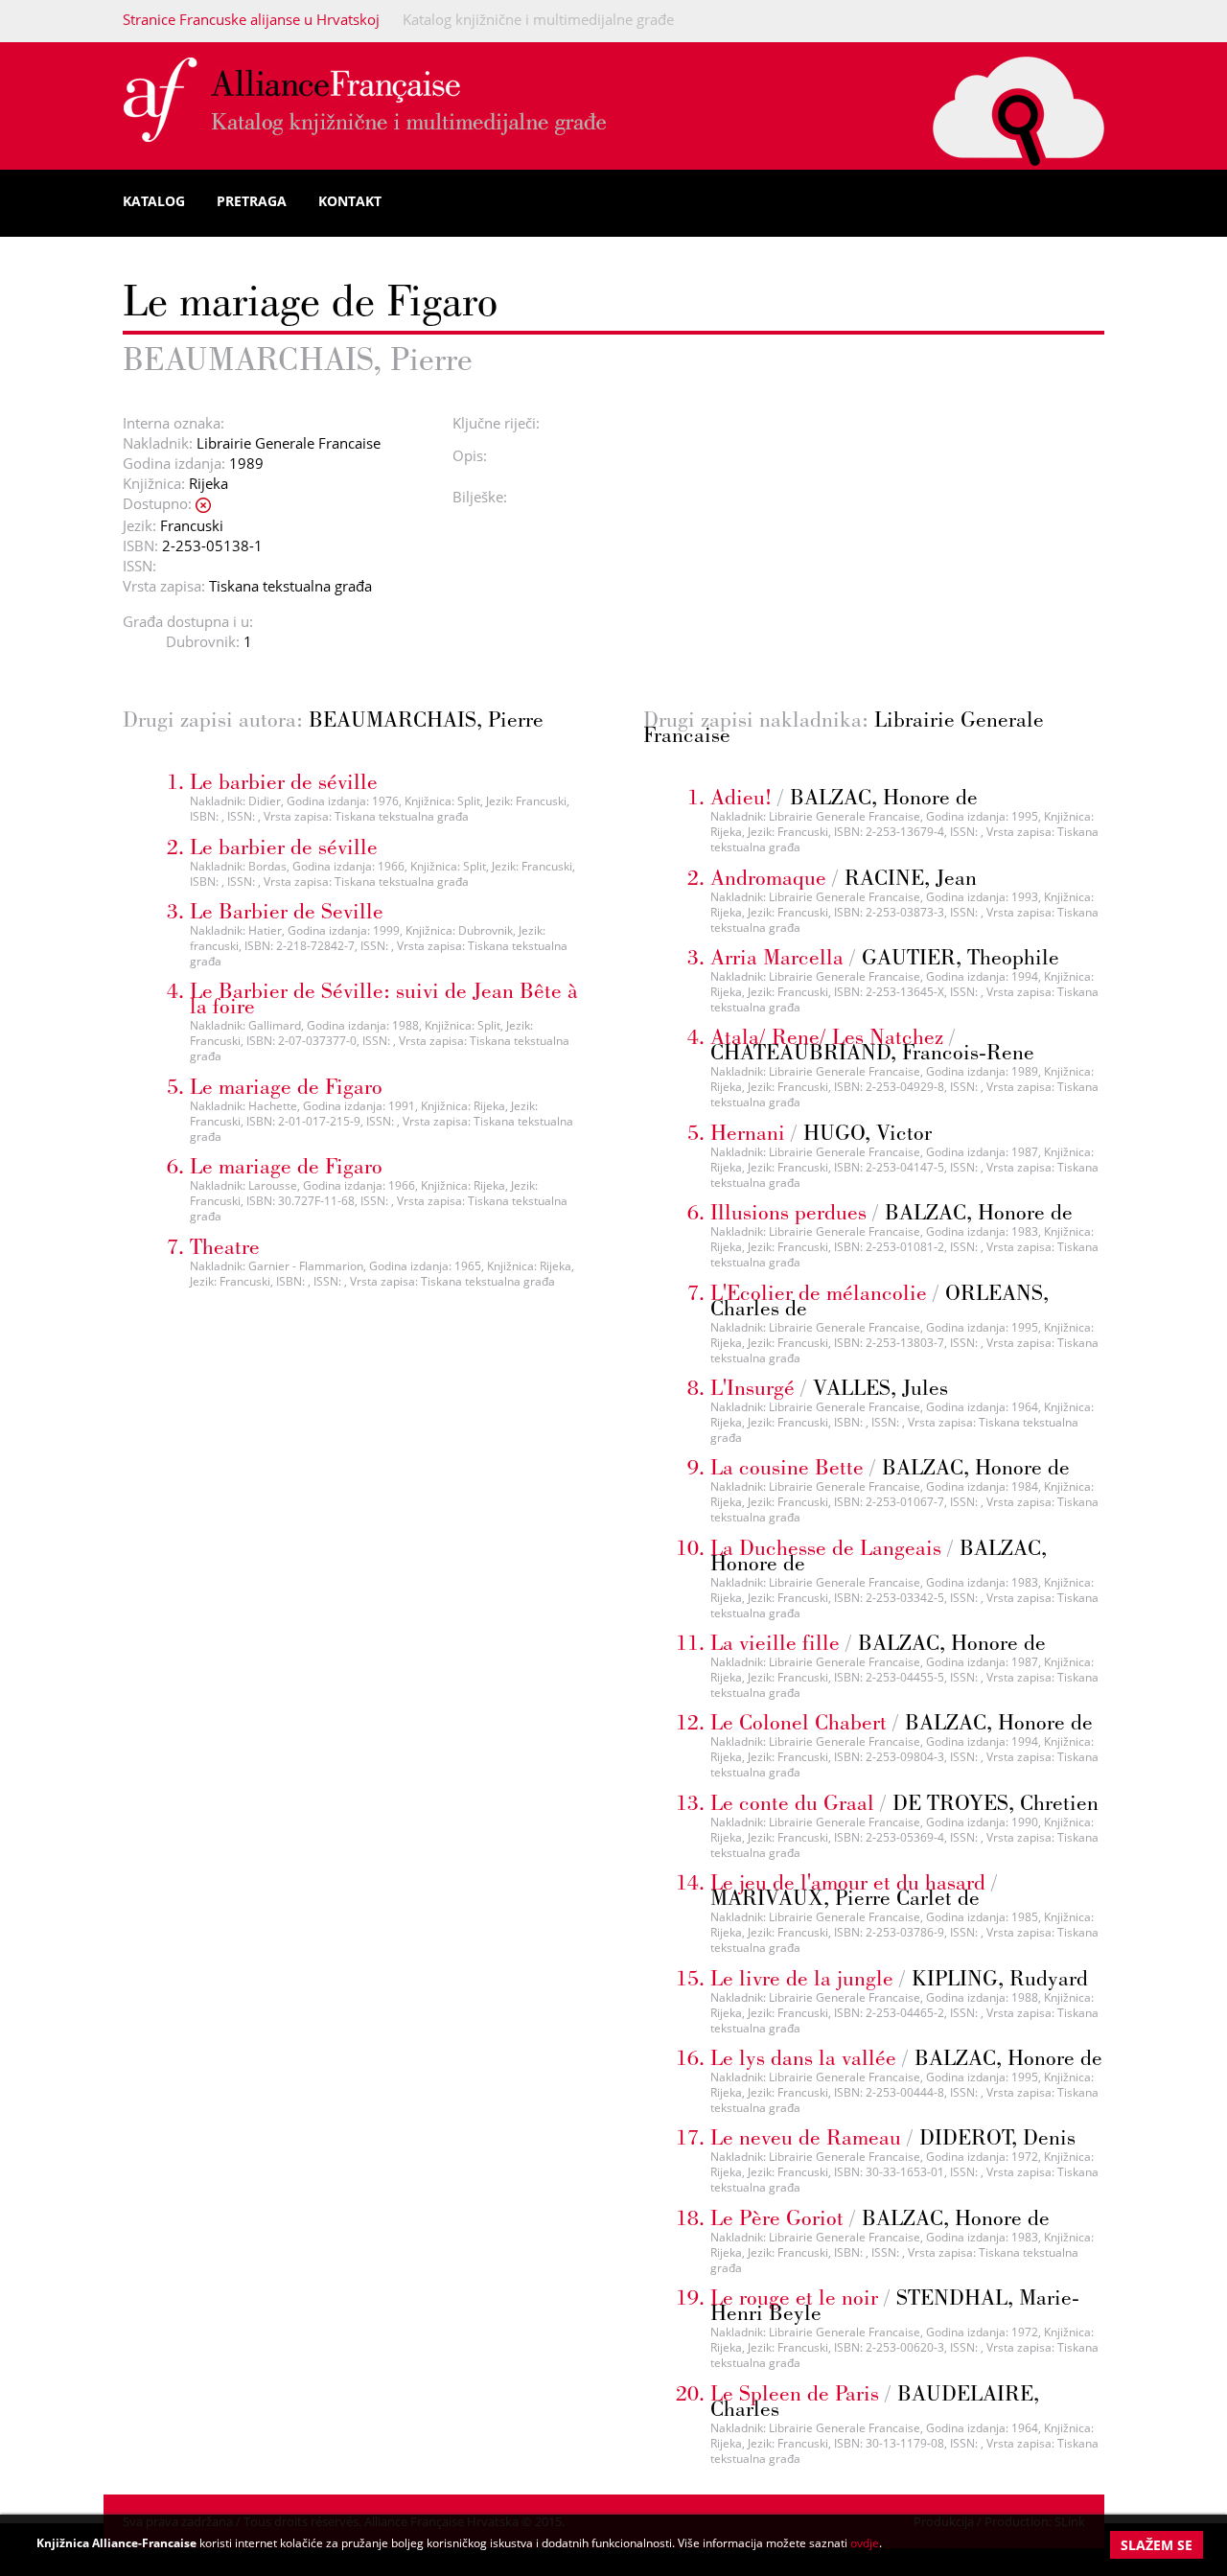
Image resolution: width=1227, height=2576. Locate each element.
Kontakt (350, 201)
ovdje (865, 2543)
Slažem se (1157, 2545)
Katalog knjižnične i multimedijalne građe (538, 19)
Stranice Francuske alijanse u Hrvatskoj (251, 19)
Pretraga (252, 201)
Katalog (154, 201)
